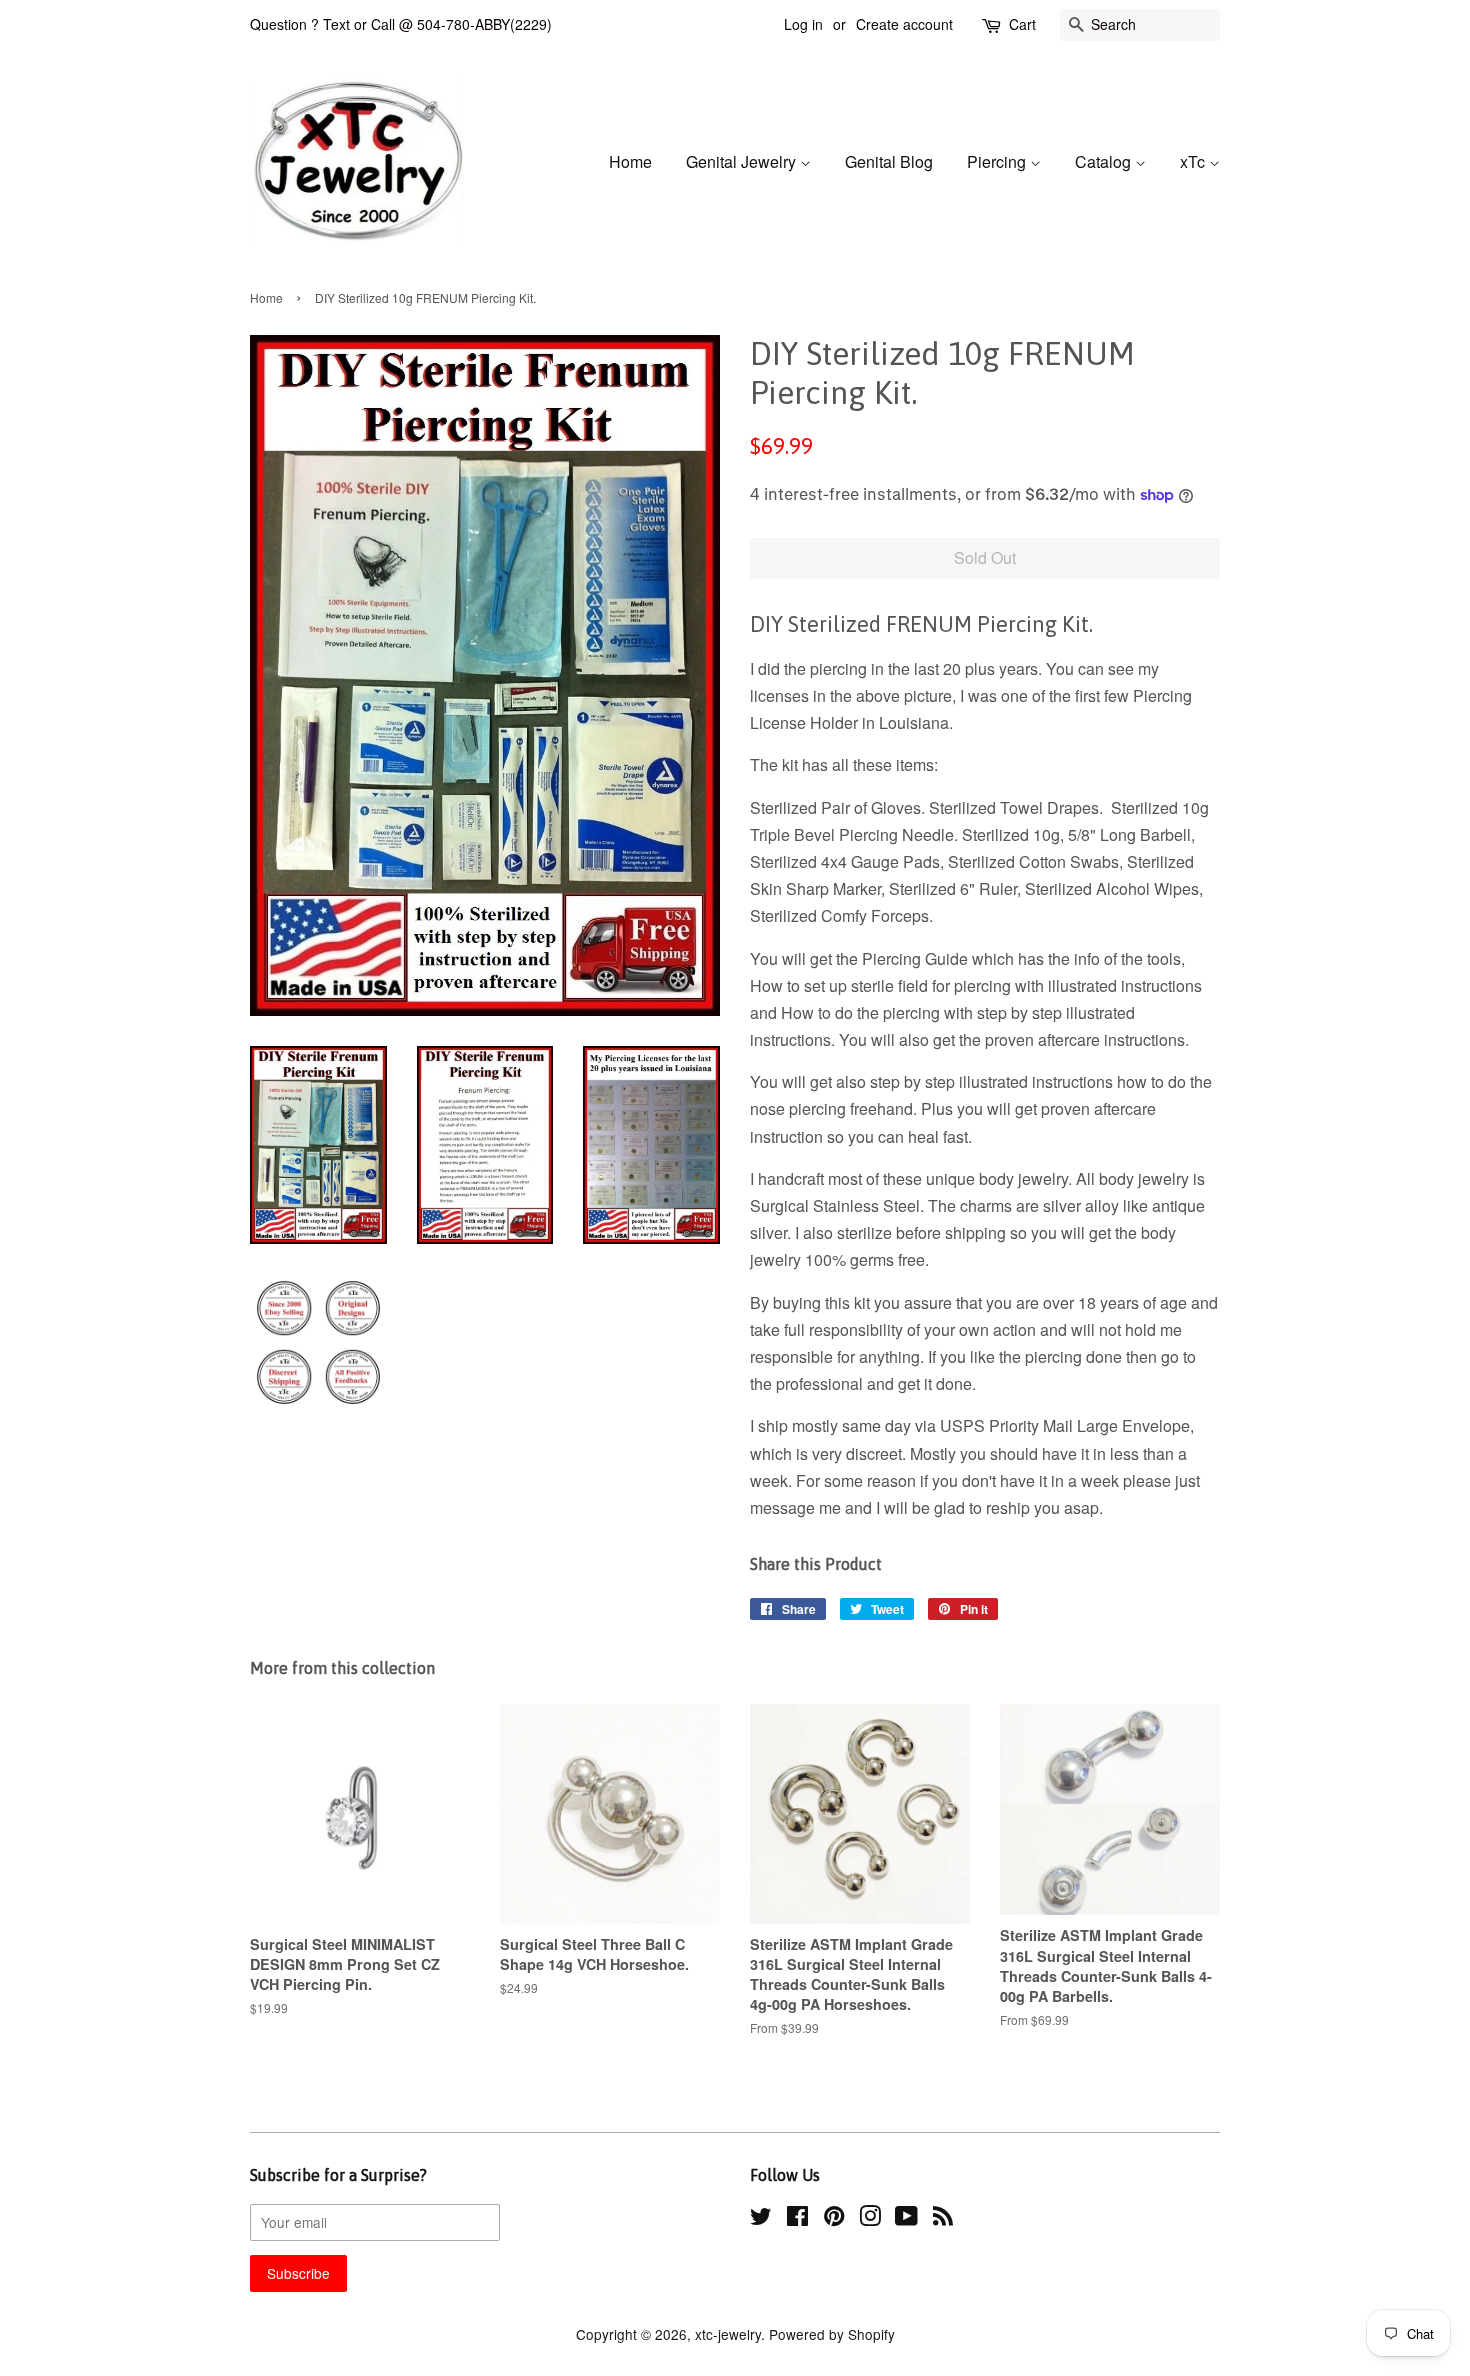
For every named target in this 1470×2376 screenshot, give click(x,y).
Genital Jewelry (743, 161)
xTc (1194, 161)
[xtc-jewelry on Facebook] (797, 2219)
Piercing (998, 161)
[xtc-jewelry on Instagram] (870, 2219)
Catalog (1105, 161)
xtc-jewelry (728, 2334)
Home (630, 161)
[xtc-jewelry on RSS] (943, 2219)
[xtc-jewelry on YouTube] (906, 2219)
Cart (1022, 24)
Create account (904, 24)
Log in (803, 24)
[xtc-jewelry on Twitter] (761, 2219)
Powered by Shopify (832, 2334)
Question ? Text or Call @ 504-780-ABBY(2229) (401, 24)
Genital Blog (889, 161)
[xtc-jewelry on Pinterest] (834, 2219)
